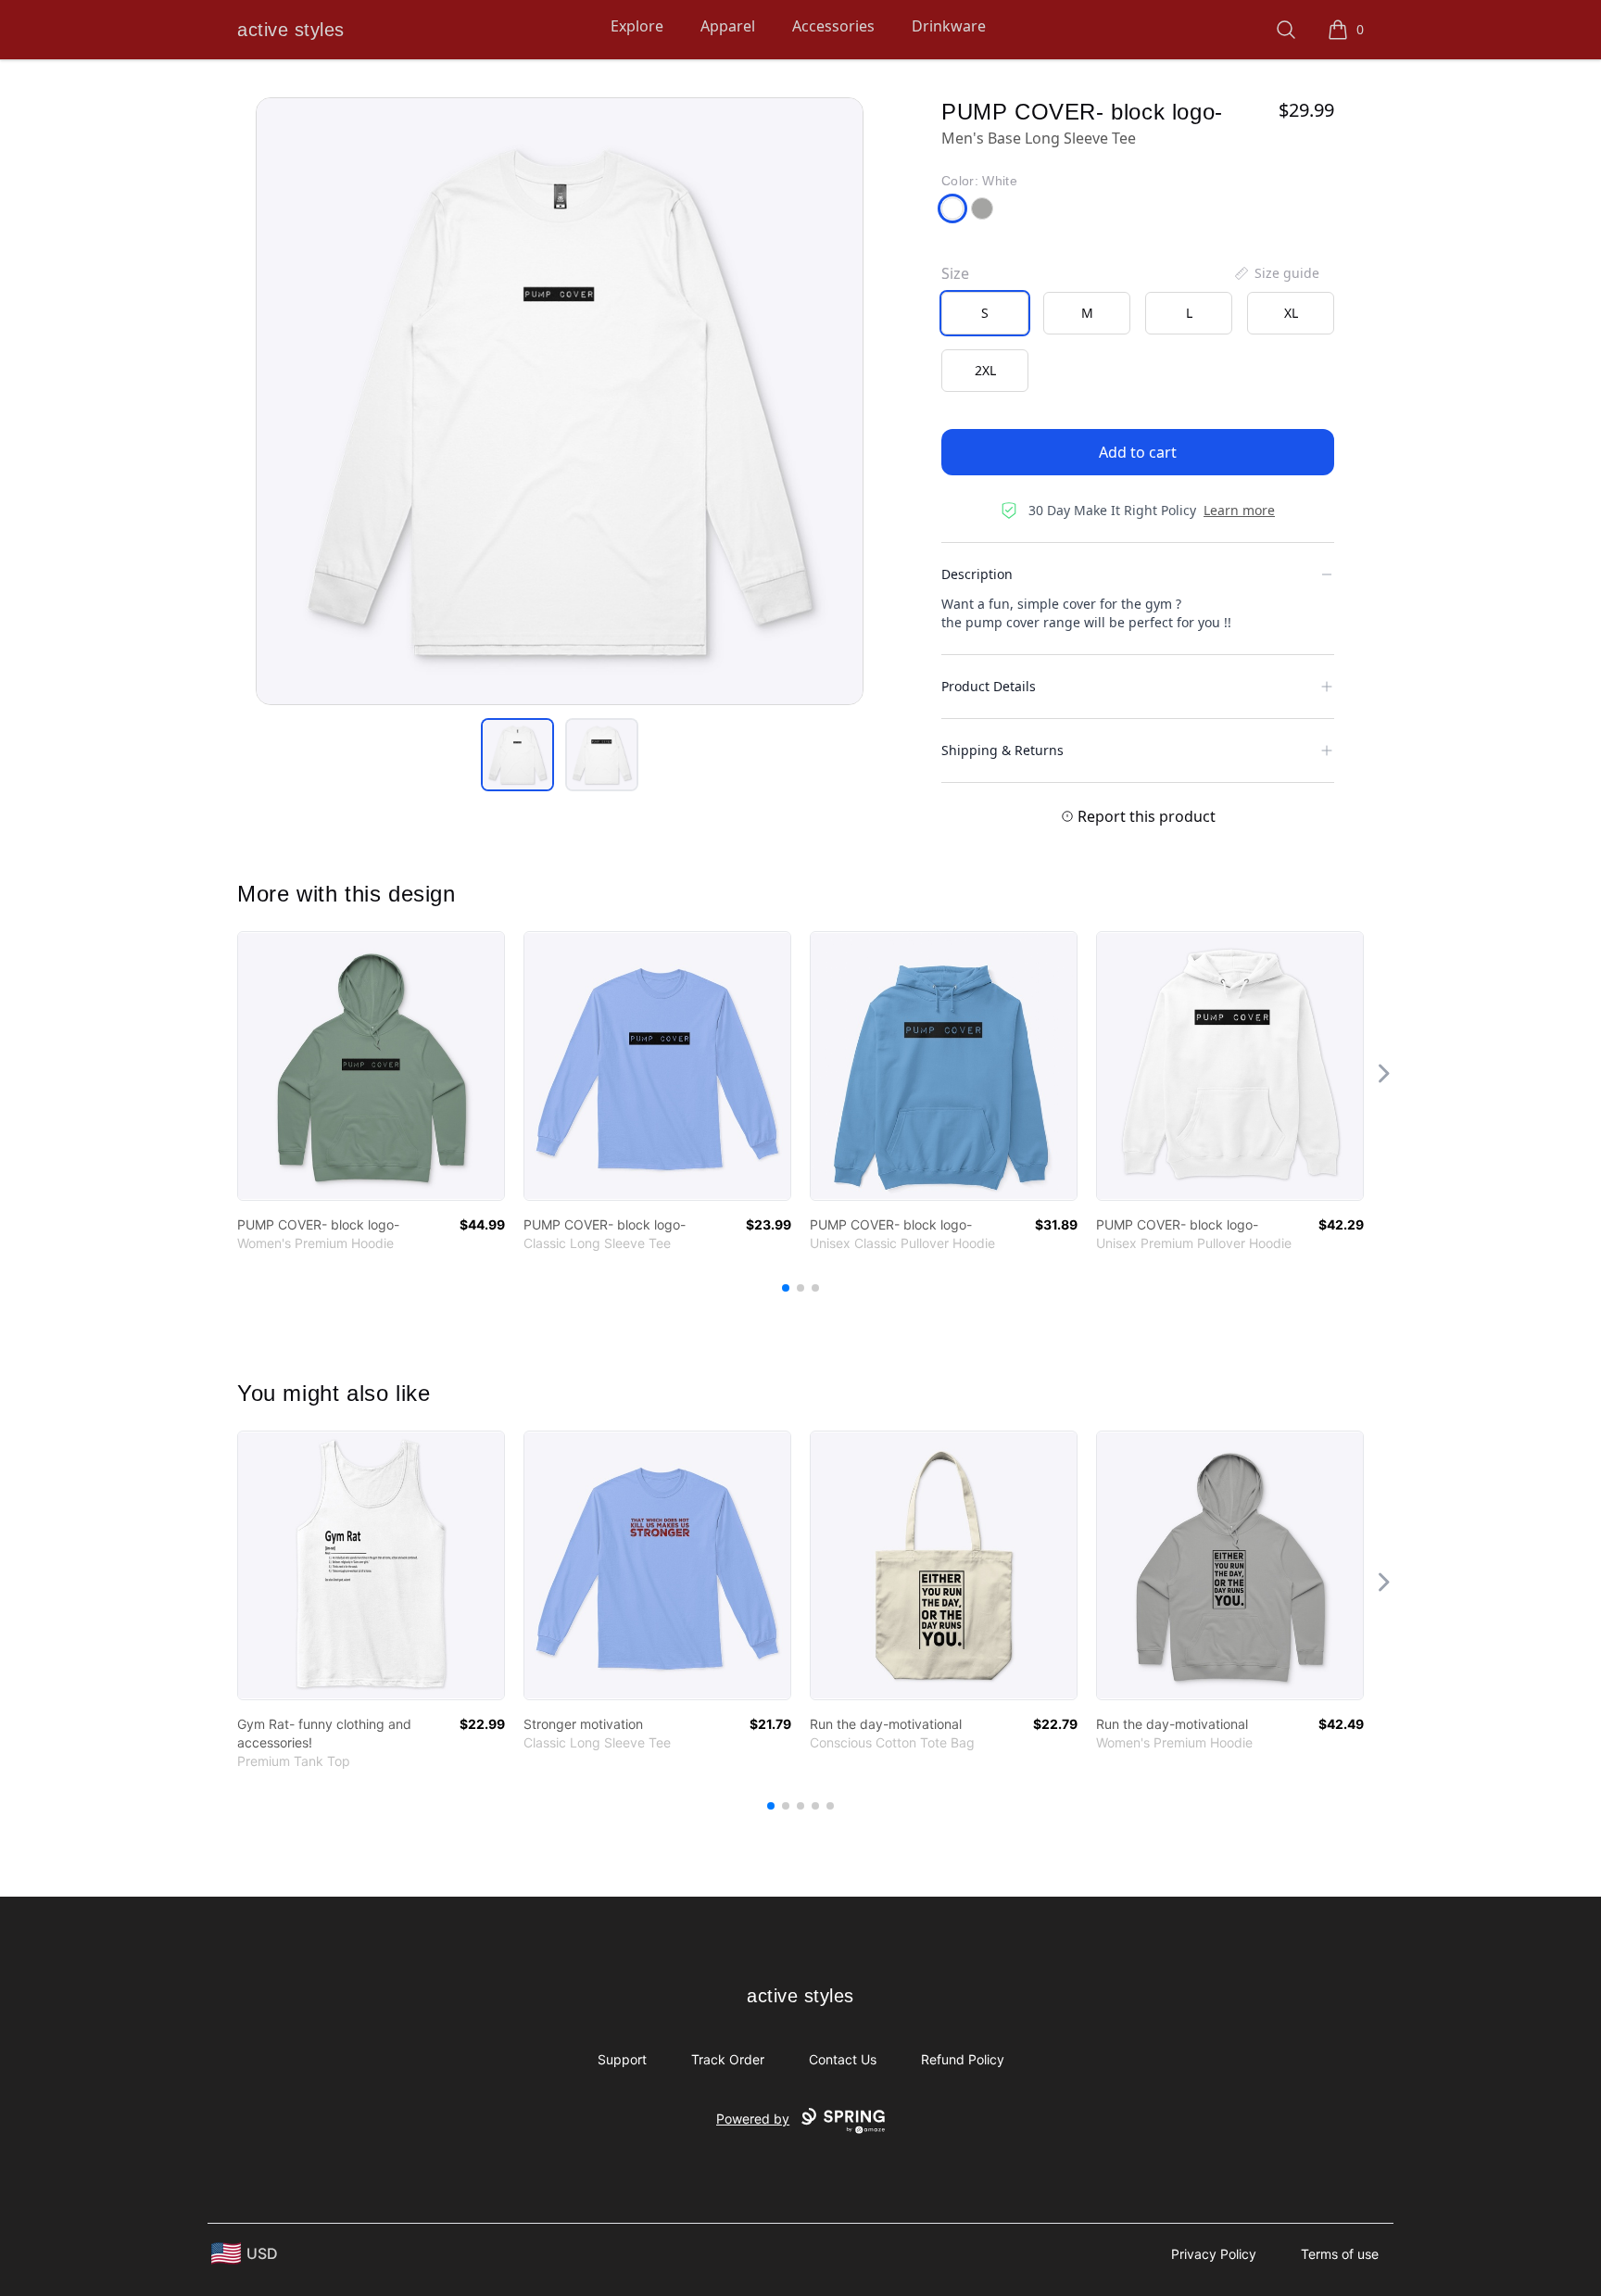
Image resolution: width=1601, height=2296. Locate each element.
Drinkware (949, 26)
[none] (1276, 273)
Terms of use (1340, 2254)
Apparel (728, 26)
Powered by (753, 2119)
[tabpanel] (560, 401)
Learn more (1239, 510)
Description (977, 574)
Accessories (833, 26)
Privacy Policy (1214, 2254)
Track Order (728, 2059)
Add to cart (1138, 452)
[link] (371, 1066)
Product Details (989, 686)
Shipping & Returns (1002, 750)
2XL (985, 370)
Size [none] (955, 273)
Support (622, 2059)
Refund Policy (963, 2059)
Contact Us (843, 2059)
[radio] (985, 313)
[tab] (517, 755)
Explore (637, 26)
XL (1291, 313)
